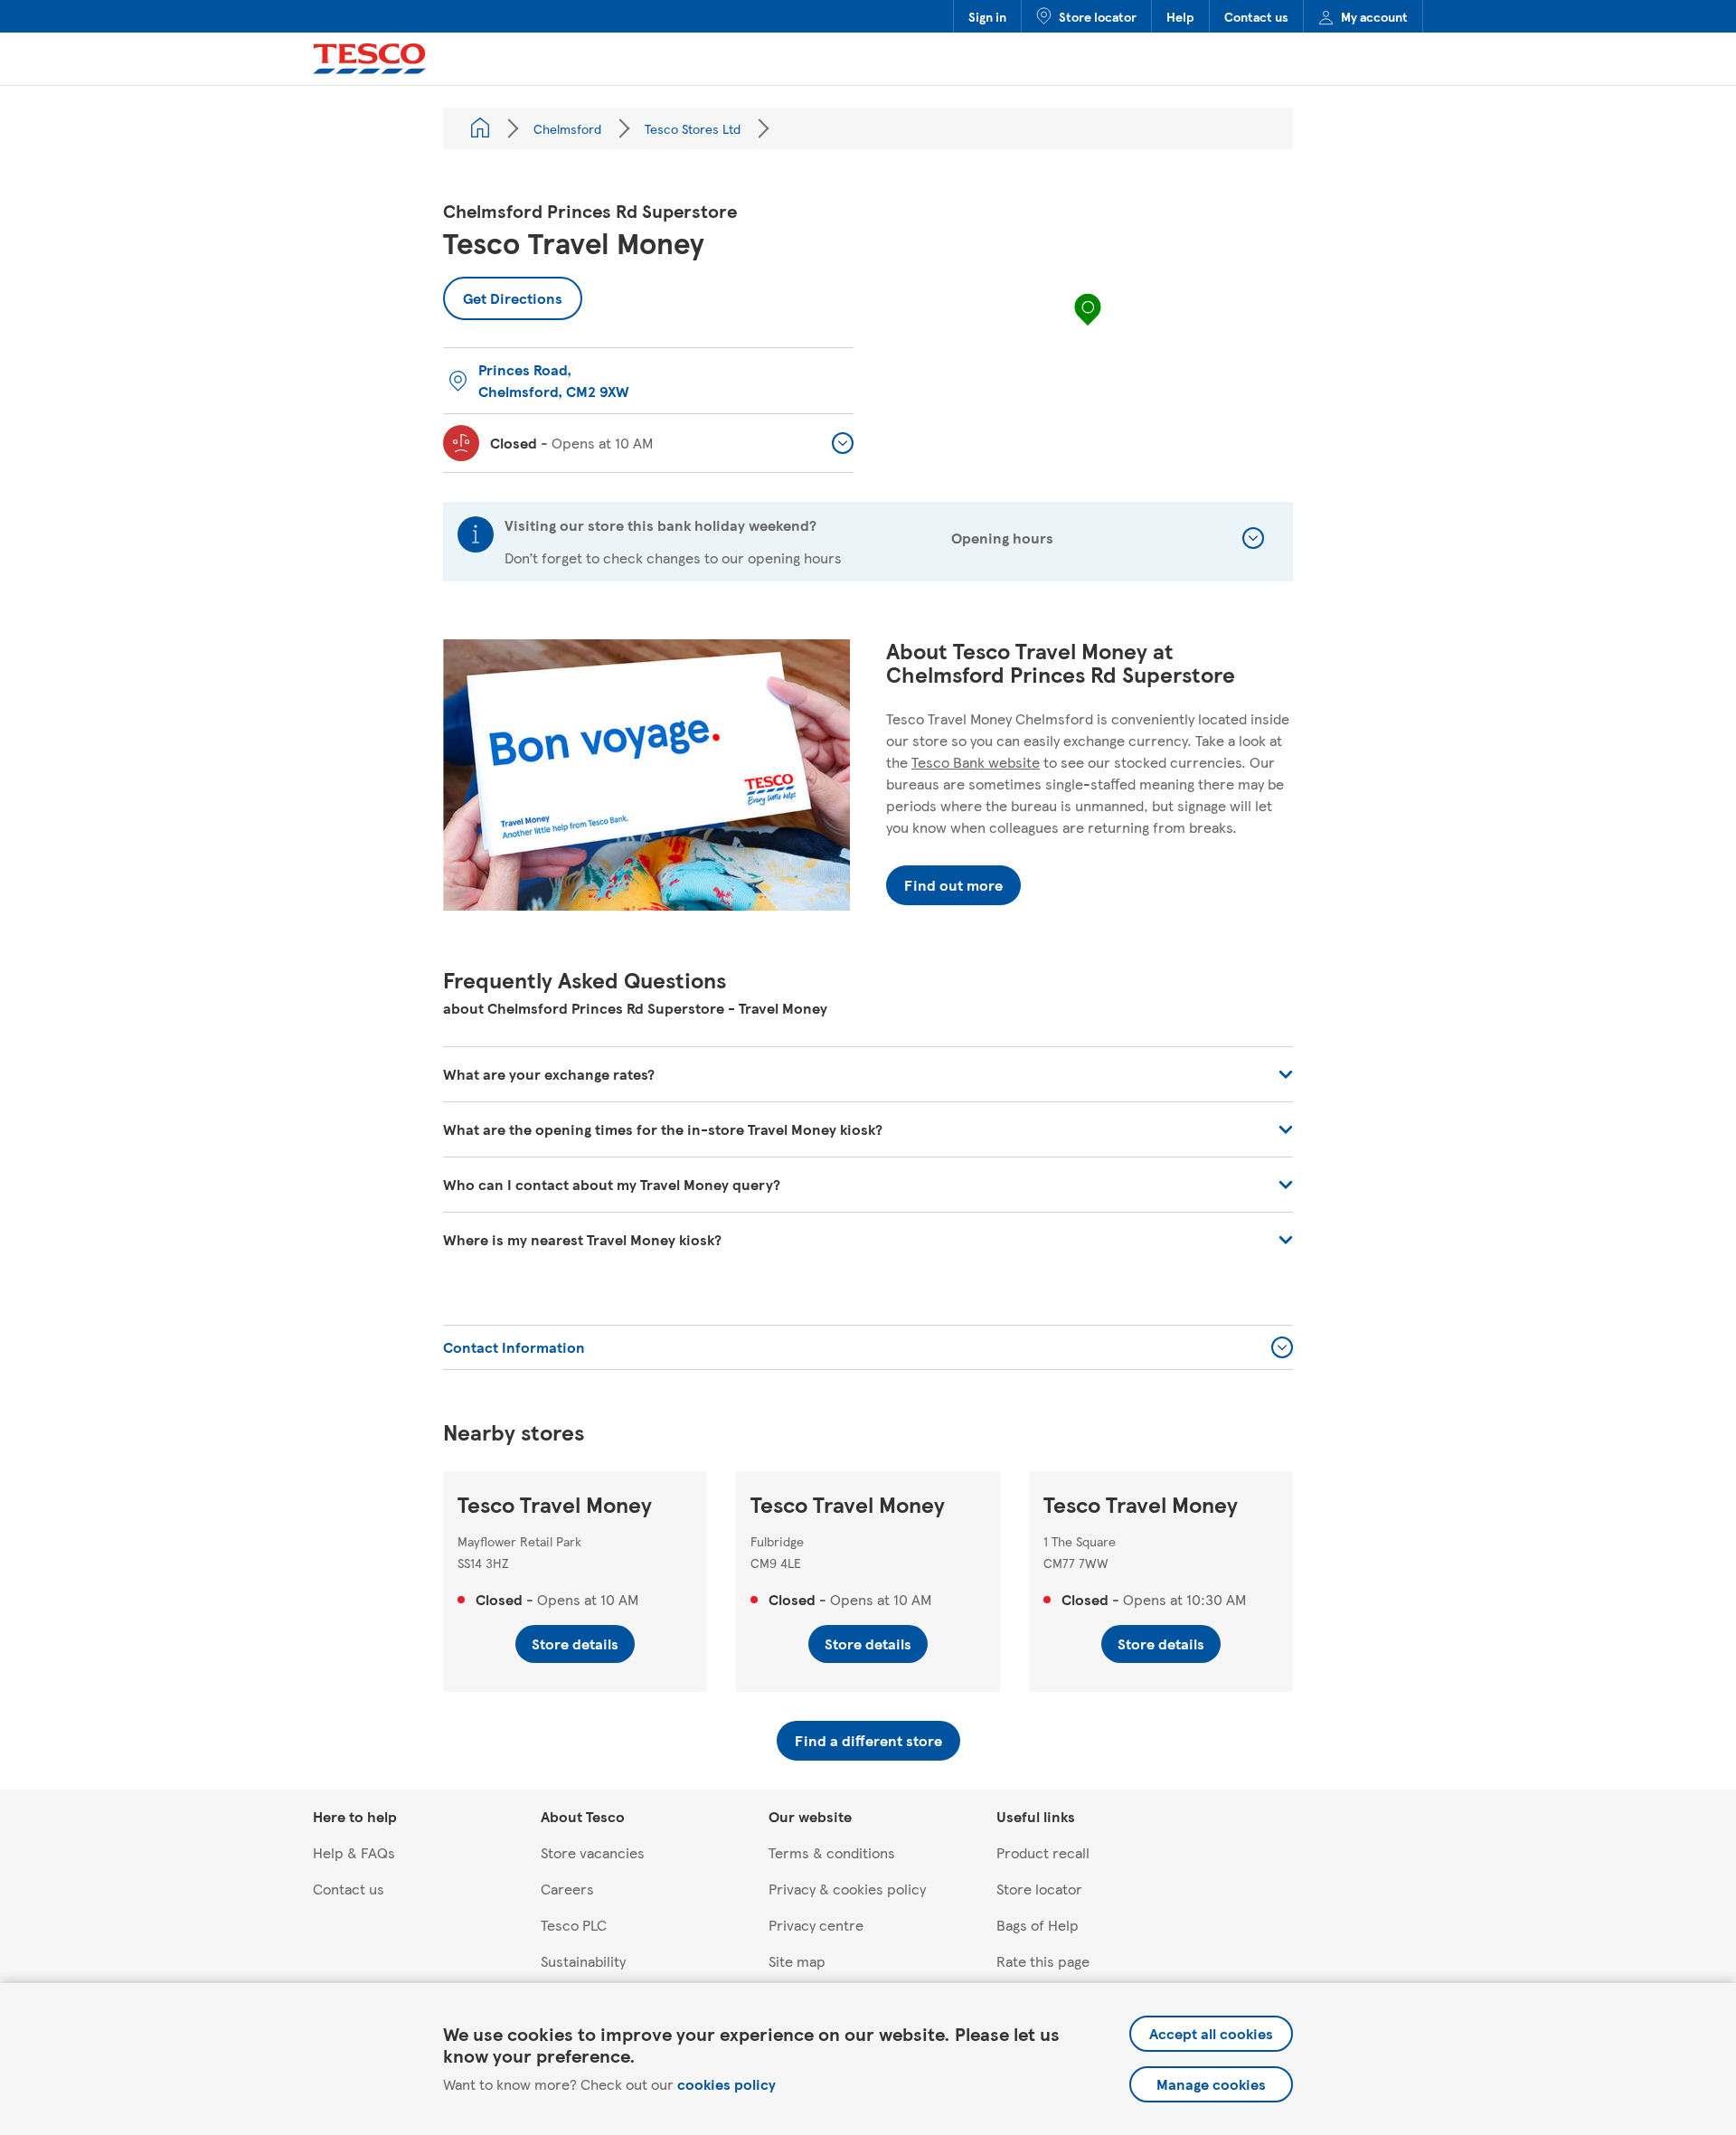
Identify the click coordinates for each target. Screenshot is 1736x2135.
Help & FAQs (354, 1852)
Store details (575, 1644)
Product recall (1043, 1852)
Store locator (1098, 16)
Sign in (987, 16)
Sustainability (583, 1961)
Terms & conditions (832, 1852)
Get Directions (503, 293)
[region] (1088, 327)
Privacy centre (816, 1925)
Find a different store (868, 1740)
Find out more (953, 885)
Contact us (1256, 16)
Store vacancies (593, 1852)
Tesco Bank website (976, 762)
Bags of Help (1038, 1925)
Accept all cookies (1211, 2033)
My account (1374, 16)
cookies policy (726, 2084)
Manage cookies (1211, 2084)
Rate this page (1043, 1961)
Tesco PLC (574, 1925)
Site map (797, 1961)
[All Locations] (480, 128)
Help (1180, 16)
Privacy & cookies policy (847, 1889)
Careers (567, 1889)
